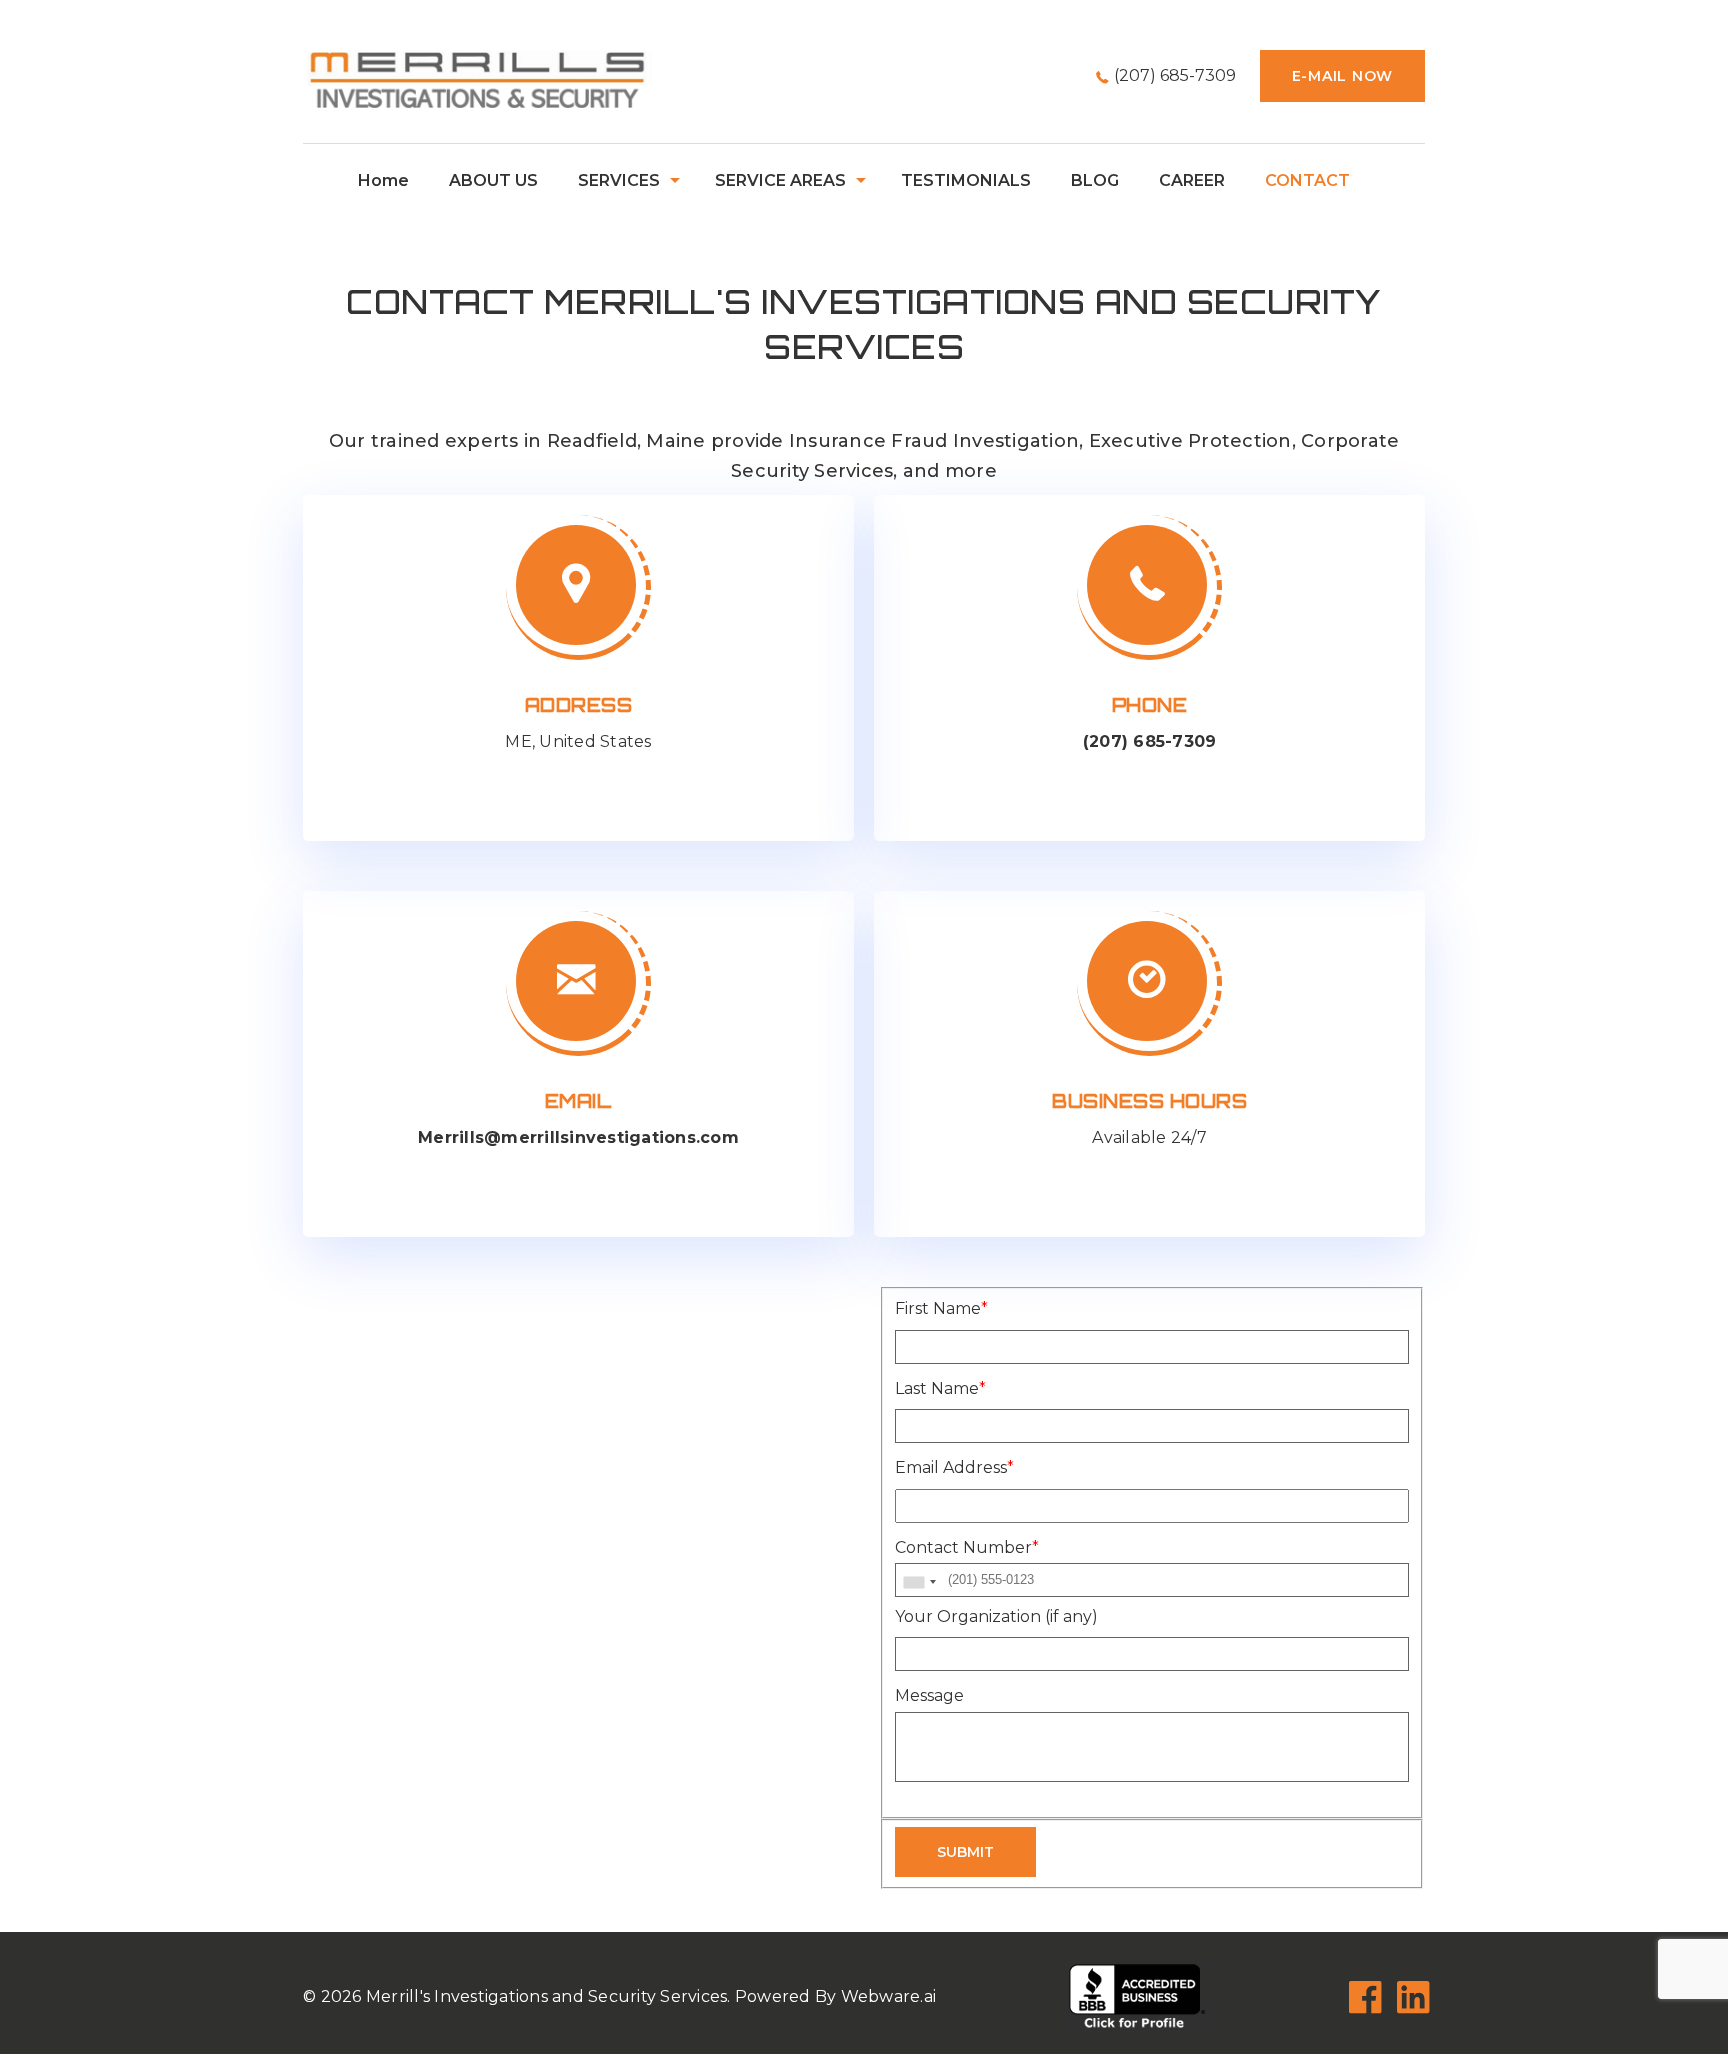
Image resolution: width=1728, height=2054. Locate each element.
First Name (941, 1308)
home (383, 180)
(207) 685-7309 (1175, 75)
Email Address (954, 1467)
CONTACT (1307, 180)
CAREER (1192, 180)
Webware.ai (889, 1996)
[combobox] (919, 1582)
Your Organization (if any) (996, 1616)
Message (929, 1695)
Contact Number (967, 1547)
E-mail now (1343, 76)
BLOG (1095, 180)
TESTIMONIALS (966, 180)
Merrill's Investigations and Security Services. (548, 1996)
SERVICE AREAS (780, 180)
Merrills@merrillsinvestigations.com (578, 1137)
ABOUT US (493, 180)
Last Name (940, 1388)
